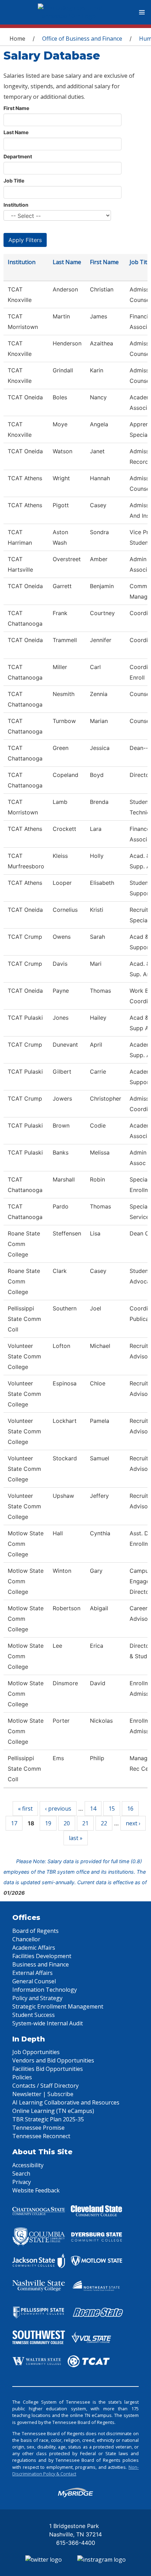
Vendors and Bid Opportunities (53, 2060)
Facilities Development (42, 1956)
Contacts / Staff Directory (45, 2086)
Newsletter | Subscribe (43, 2094)
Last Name (16, 132)
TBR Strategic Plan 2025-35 (48, 2119)
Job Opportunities (36, 2052)
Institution (16, 205)
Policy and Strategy (37, 1998)
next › (133, 1823)
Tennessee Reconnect (41, 2136)
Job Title (14, 181)
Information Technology (45, 1990)
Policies (22, 2077)
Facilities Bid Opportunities (48, 2069)
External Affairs (32, 1973)
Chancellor (26, 1939)
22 (104, 1823)
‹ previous (58, 1809)
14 (93, 1809)
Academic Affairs (34, 1948)
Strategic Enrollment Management (58, 2006)
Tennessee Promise (38, 2128)
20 (67, 1823)
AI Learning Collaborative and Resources (66, 2102)
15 (112, 1809)
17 (14, 1823)
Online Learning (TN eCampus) (53, 2111)
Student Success (34, 2015)
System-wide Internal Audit (48, 2023)
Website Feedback (36, 2190)
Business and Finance (41, 1964)
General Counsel (34, 1981)
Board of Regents (35, 1931)
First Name (16, 108)
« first (25, 1809)
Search (21, 2174)
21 (85, 1823)
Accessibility (28, 2165)
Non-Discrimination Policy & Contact (75, 2470)
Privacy (22, 2182)
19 (48, 1823)
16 (130, 1809)
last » (76, 1838)
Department (18, 156)
